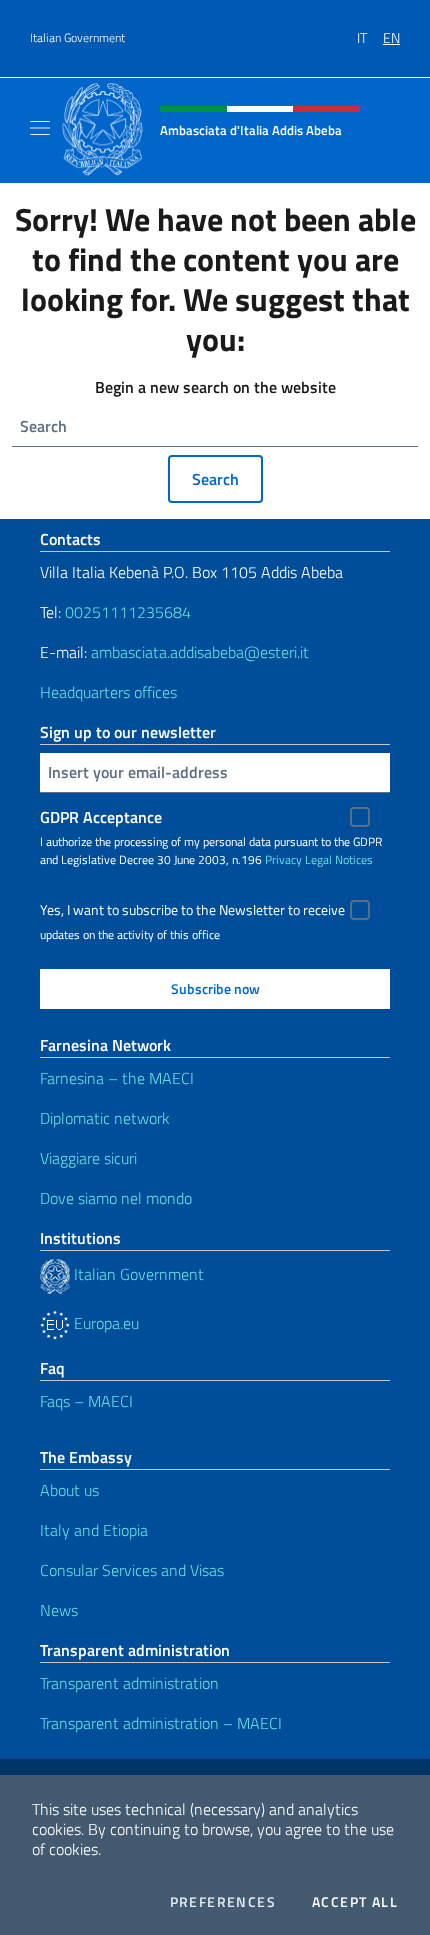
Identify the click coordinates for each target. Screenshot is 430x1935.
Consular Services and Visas (132, 1570)
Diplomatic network (105, 1118)
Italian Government (77, 38)
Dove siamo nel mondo (116, 1198)
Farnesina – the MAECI (117, 1078)
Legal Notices (339, 859)
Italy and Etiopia (94, 1530)
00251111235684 (128, 612)
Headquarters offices (108, 692)
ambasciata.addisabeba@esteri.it (200, 652)
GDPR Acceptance (101, 817)
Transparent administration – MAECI (161, 1723)
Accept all (355, 1902)
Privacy (283, 859)
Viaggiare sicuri (88, 1158)
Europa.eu (104, 1323)
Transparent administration (129, 1683)
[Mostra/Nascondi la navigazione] (40, 128)
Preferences (223, 1902)
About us (69, 1490)
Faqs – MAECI (86, 1401)
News (59, 1610)
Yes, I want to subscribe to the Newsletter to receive (192, 910)
